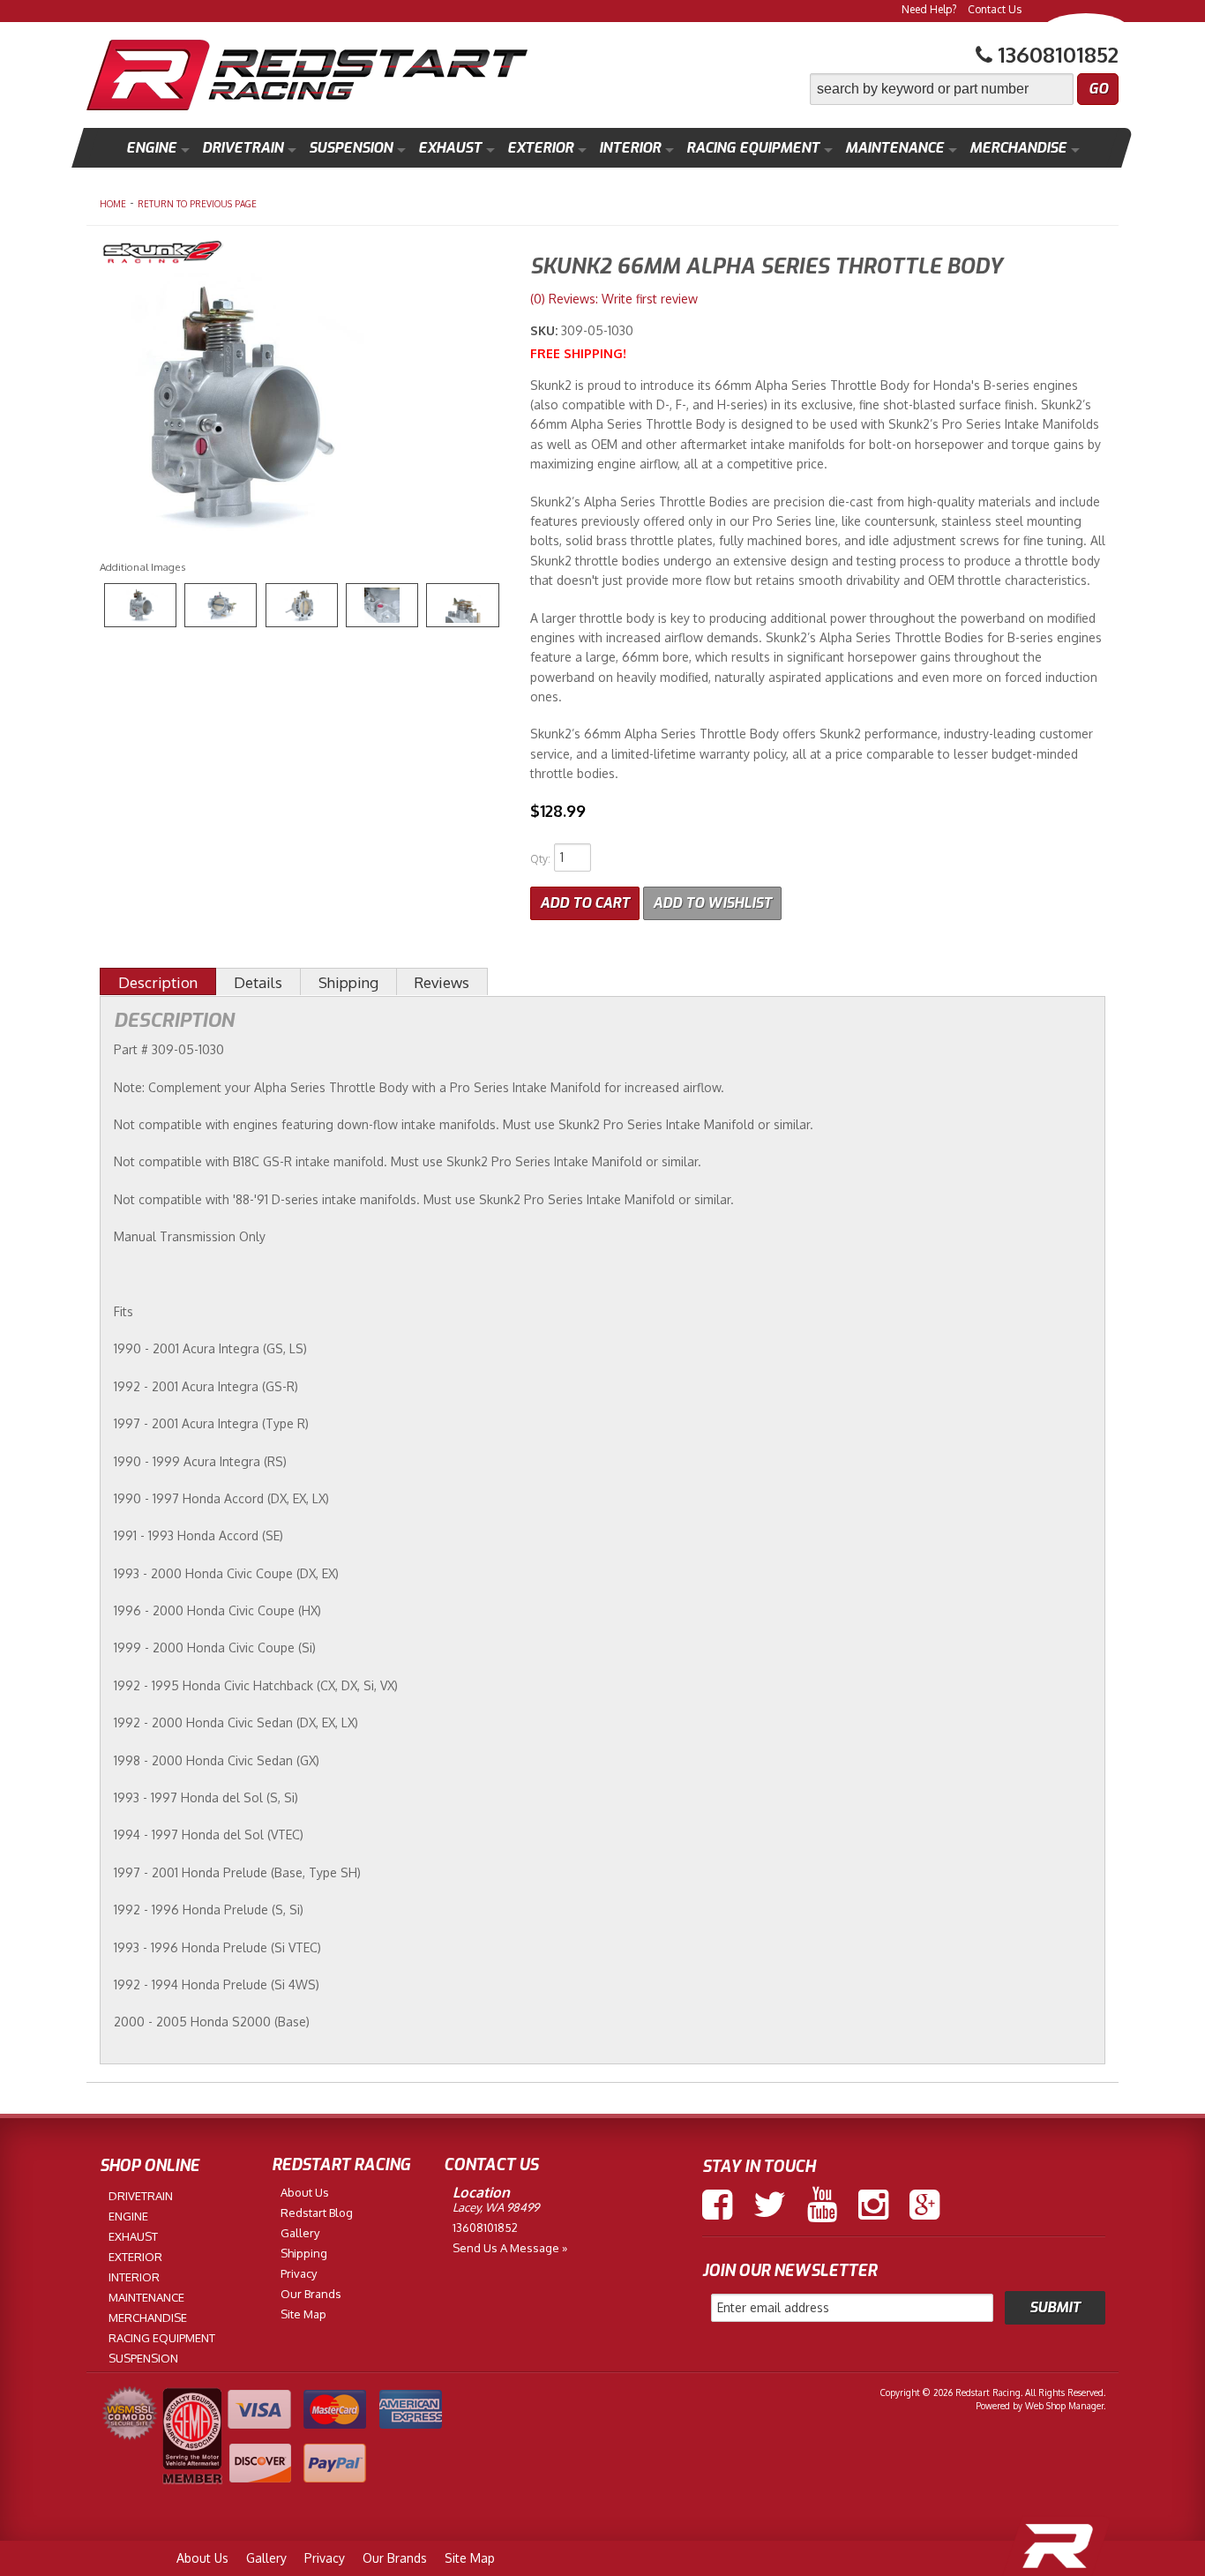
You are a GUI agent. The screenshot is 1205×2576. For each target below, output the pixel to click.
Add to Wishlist (712, 903)
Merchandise (1018, 148)
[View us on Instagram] (873, 2205)
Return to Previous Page (197, 204)
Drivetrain (243, 148)
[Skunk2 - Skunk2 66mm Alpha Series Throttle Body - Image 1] (140, 605)
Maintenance (894, 148)
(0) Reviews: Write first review (614, 299)
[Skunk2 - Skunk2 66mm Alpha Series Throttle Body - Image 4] (382, 605)
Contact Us (995, 9)
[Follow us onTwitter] (770, 2205)
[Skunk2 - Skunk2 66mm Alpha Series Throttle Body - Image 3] (302, 605)
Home (113, 204)
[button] (964, 89)
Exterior (540, 148)
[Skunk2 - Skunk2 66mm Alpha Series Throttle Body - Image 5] (462, 605)
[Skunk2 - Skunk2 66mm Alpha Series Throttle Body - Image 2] (221, 605)
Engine (151, 148)
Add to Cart (585, 903)
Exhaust (450, 148)
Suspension (351, 148)
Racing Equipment (753, 148)
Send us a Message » (510, 2248)
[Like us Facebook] (717, 2205)
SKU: (546, 330)
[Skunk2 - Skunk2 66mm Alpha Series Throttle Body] (302, 255)
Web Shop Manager (1064, 2406)
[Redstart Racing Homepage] (307, 77)
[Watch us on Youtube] (822, 2205)
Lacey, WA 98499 (496, 2207)
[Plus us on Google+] (924, 2205)
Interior (630, 148)
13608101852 (485, 2228)
